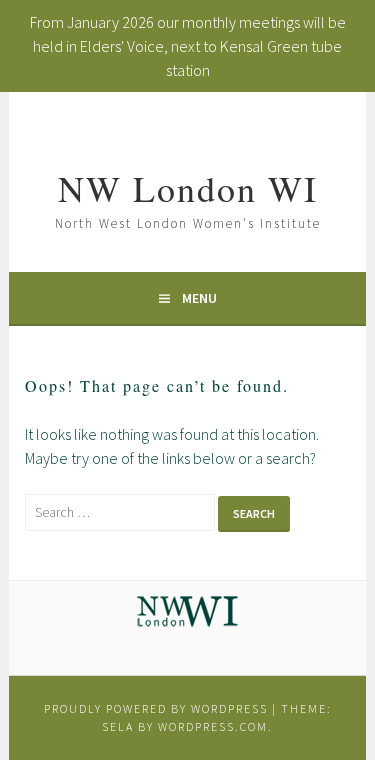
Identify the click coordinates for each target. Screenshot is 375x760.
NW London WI (188, 188)
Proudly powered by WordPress (156, 708)
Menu (199, 298)
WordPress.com (213, 726)
